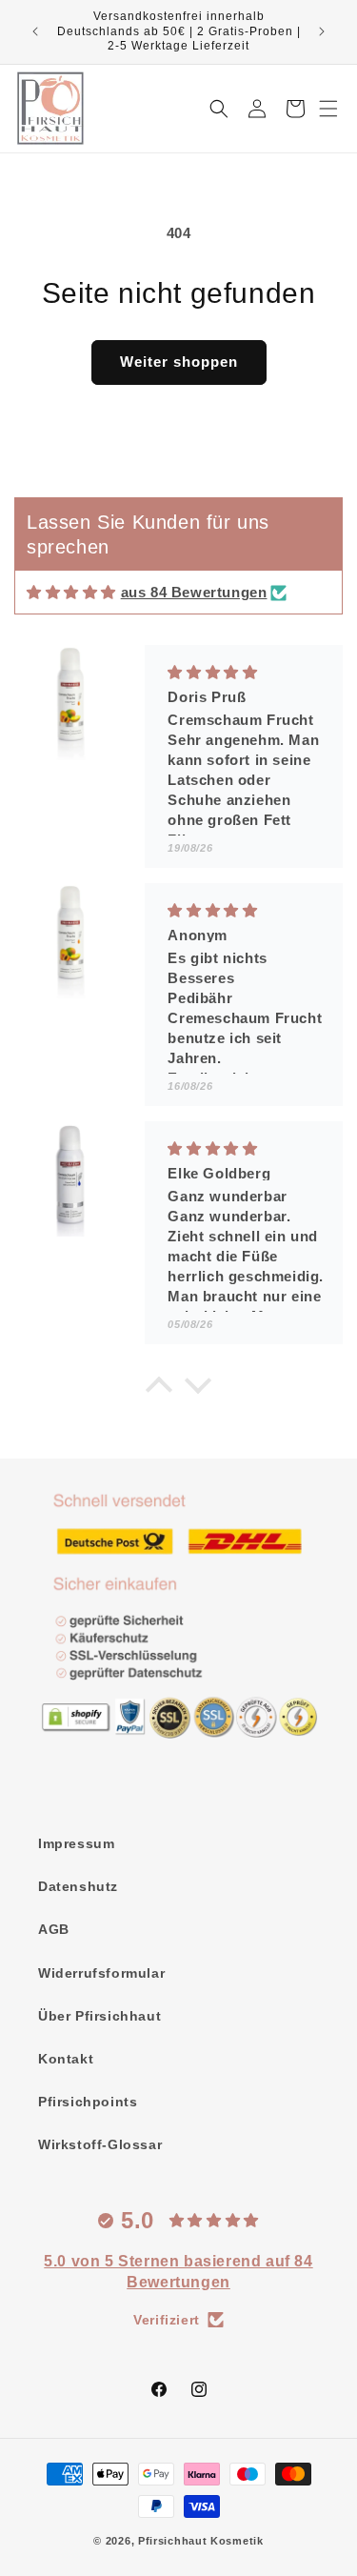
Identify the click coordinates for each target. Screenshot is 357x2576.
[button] (328, 109)
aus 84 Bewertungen (194, 592)
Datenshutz (78, 1886)
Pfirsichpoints (88, 2102)
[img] (71, 592)
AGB (54, 1929)
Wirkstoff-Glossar (100, 2144)
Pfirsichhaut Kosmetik (201, 2541)
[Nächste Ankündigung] (322, 31)
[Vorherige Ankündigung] (35, 31)
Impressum (76, 1843)
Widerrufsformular (101, 1973)
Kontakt (66, 2059)
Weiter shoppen (179, 362)
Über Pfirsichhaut (99, 2016)
